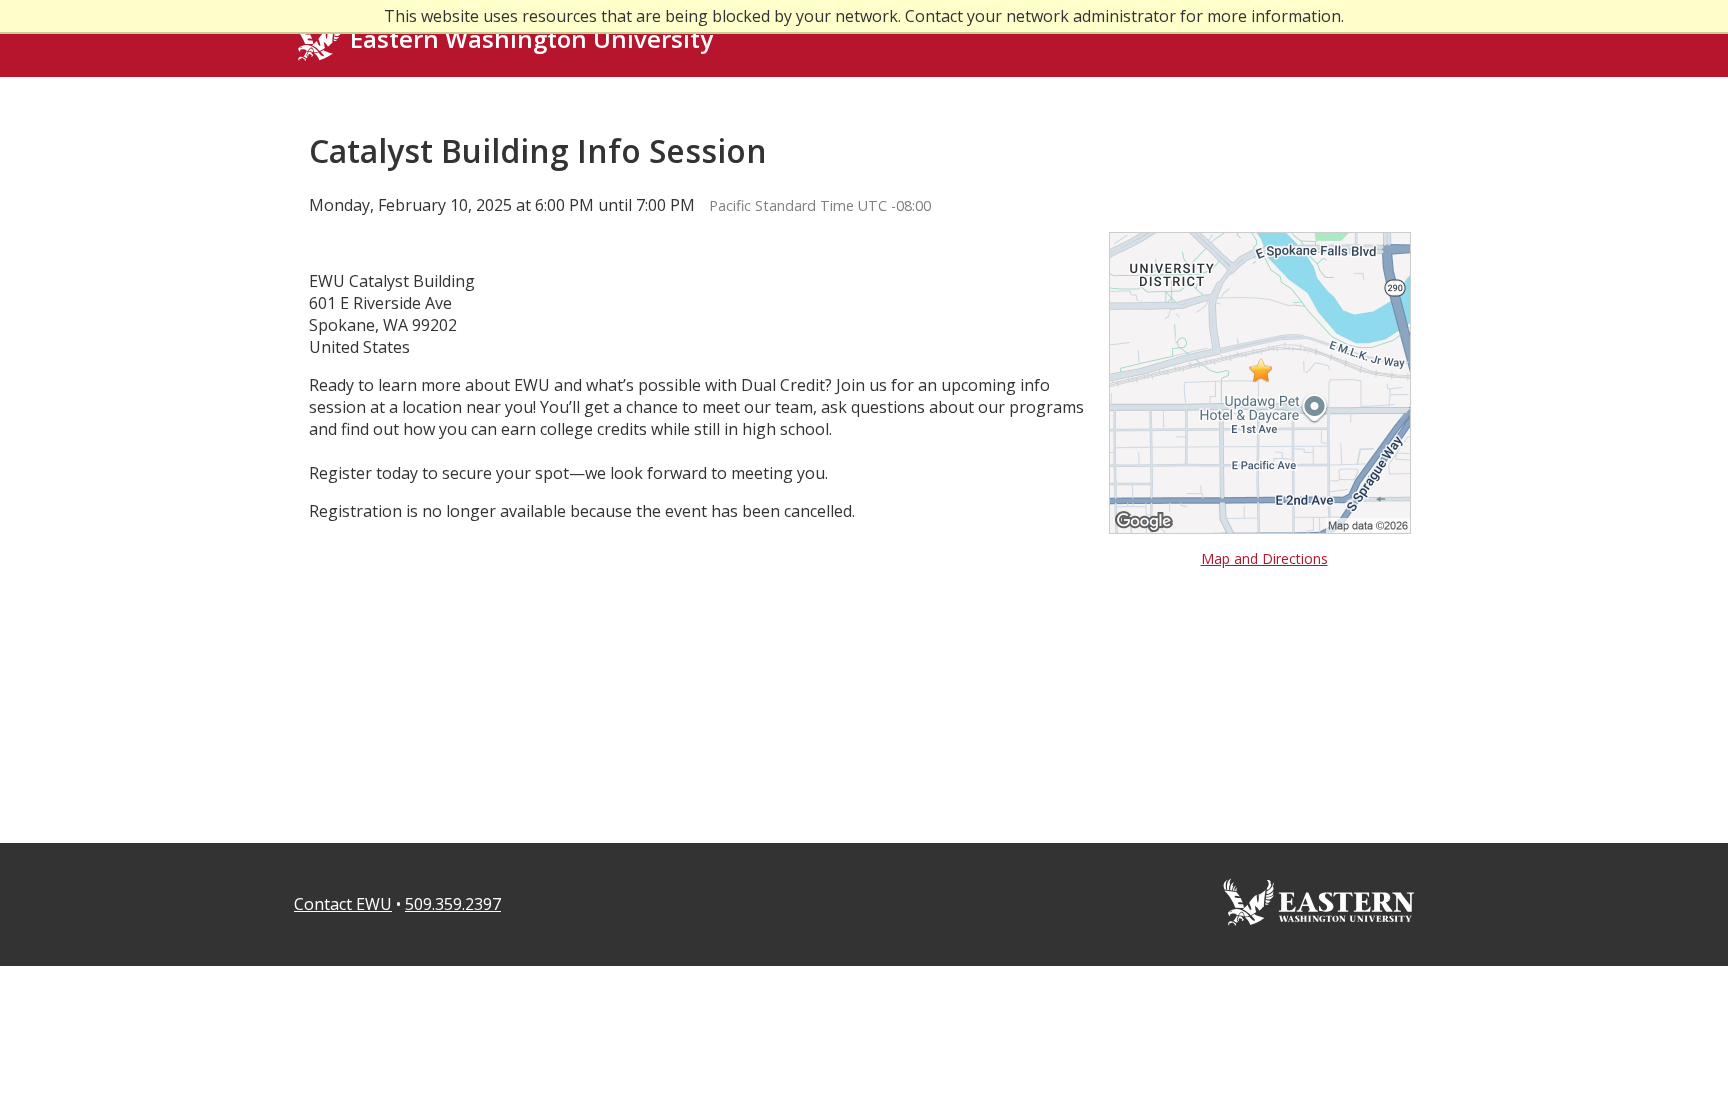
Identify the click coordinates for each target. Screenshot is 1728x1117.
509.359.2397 (453, 904)
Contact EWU (343, 904)
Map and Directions (1264, 558)
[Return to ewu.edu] (1319, 939)
